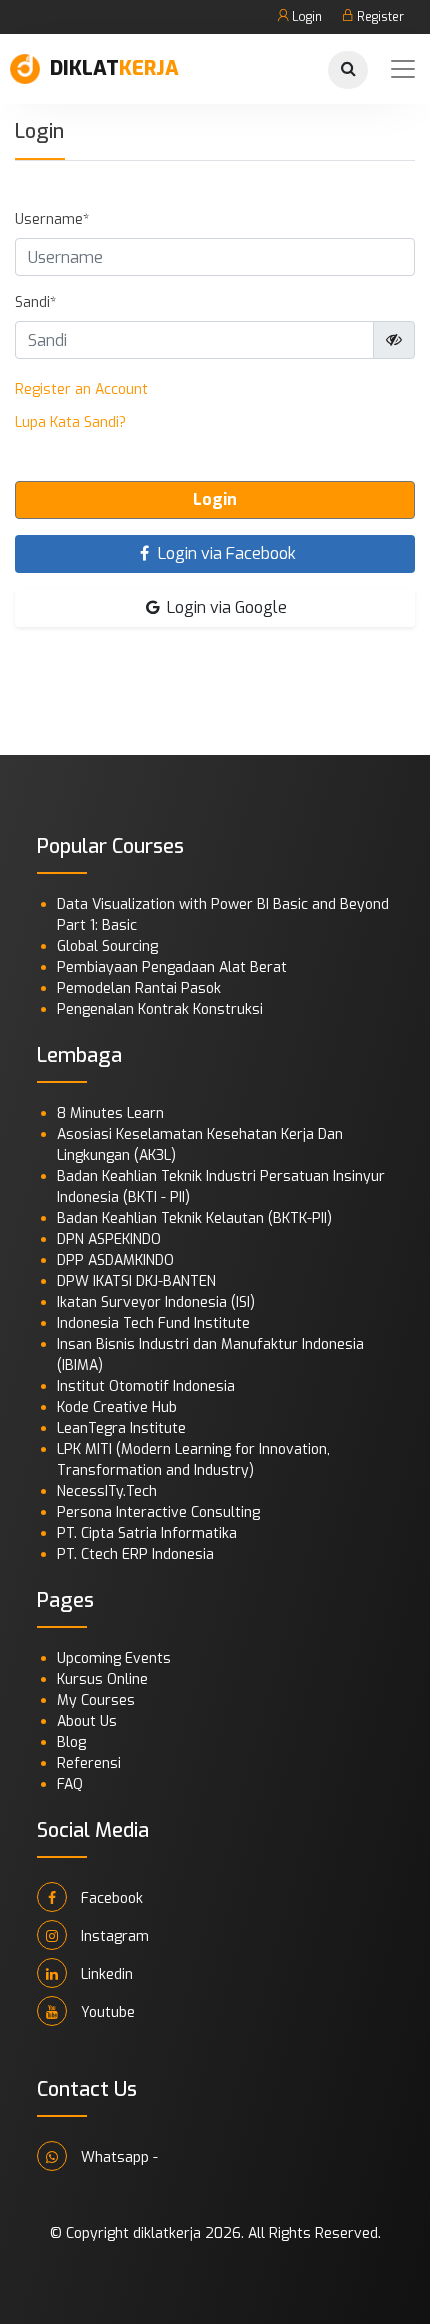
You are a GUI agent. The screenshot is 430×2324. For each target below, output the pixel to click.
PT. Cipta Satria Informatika (147, 1533)
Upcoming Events (114, 1658)
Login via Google (225, 607)
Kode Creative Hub (117, 1407)
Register (379, 17)
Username (49, 219)
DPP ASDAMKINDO (115, 1260)
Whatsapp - (117, 2157)
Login (305, 17)
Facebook (110, 1898)
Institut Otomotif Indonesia (146, 1386)
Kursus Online (102, 1679)
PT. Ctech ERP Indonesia (135, 1554)
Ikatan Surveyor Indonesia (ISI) (156, 1302)
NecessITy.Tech (107, 1491)
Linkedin (105, 1974)
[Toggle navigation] (403, 69)
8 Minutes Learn (110, 1113)
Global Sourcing (107, 946)
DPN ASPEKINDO (109, 1239)
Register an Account (81, 389)
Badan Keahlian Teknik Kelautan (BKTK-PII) (194, 1218)
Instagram (113, 1936)
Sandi (32, 302)
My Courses (96, 1700)
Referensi (89, 1763)
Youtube (106, 2012)
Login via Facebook (225, 553)
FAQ (70, 1784)
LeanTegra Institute (121, 1428)
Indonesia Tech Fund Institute (153, 1323)
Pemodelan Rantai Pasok (139, 988)
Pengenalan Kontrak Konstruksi (160, 1009)
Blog (71, 1742)
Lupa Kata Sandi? (70, 422)
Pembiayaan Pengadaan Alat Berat (172, 967)
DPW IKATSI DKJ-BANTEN (136, 1281)
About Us (87, 1721)
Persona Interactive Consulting (158, 1512)
